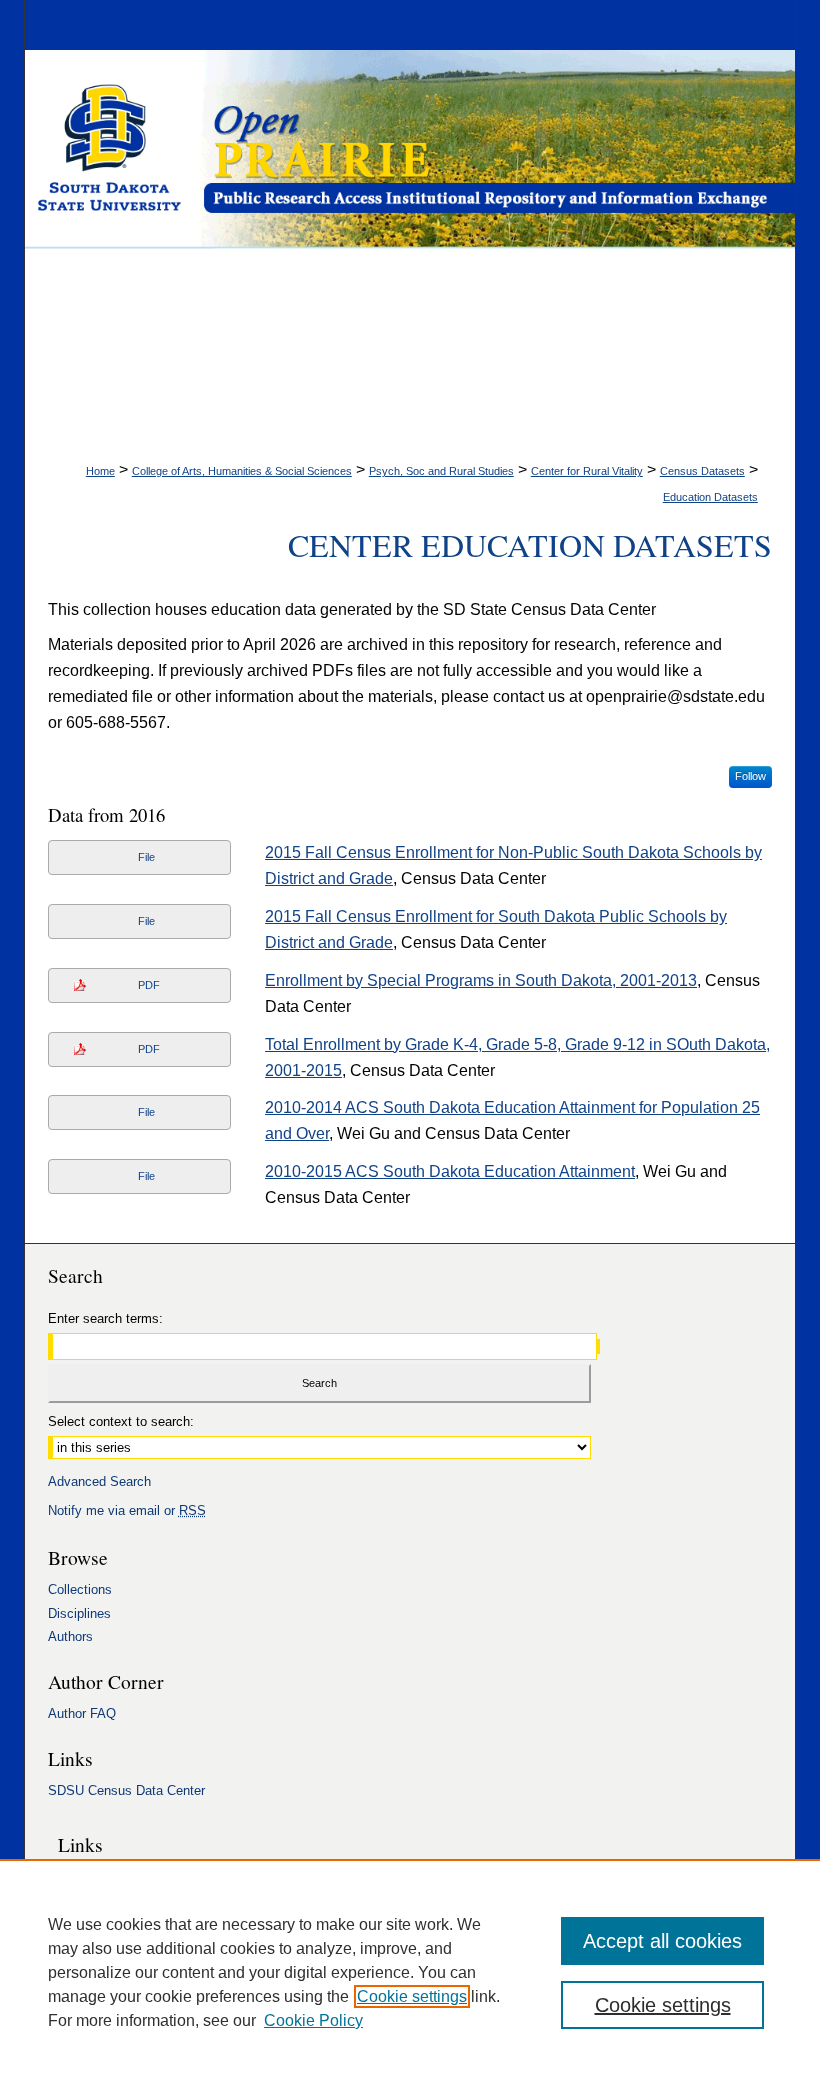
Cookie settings (412, 1996)
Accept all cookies (662, 1941)
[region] (410, 1972)
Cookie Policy (313, 2020)
